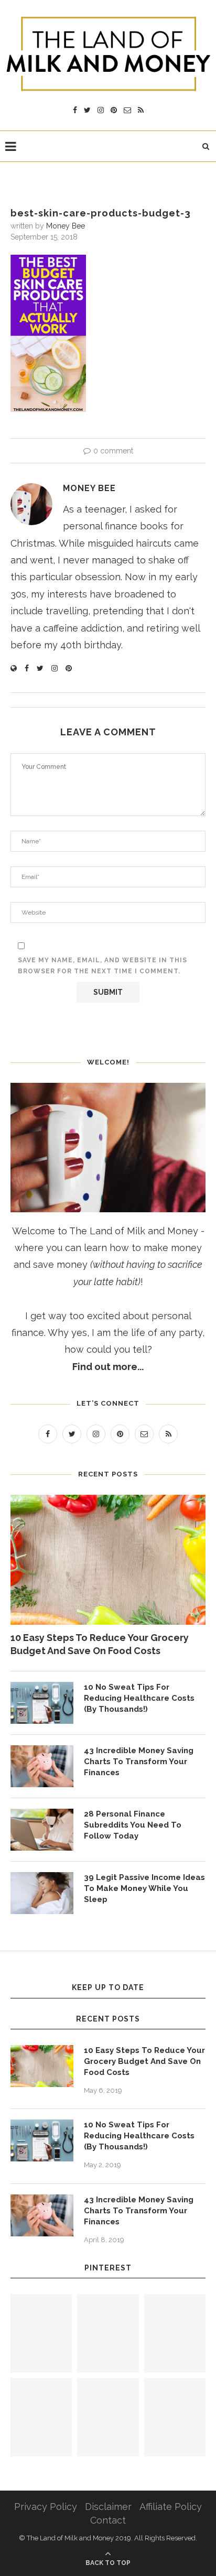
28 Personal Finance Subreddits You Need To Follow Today (133, 1825)
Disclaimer (108, 2507)
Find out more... (108, 1367)
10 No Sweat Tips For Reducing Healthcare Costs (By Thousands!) (139, 1698)
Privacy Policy (46, 2507)
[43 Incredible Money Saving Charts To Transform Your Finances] (42, 1766)
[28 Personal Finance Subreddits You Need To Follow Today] (42, 1830)
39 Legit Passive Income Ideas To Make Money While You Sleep (144, 1888)
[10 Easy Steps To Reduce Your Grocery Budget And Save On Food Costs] (108, 1560)
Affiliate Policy (171, 2507)
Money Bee (66, 226)
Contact (108, 2520)
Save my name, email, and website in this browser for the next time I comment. (102, 966)
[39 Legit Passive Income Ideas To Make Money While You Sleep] (42, 1893)
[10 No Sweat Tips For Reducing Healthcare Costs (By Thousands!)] (42, 1703)
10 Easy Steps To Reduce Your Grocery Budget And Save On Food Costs (100, 1644)
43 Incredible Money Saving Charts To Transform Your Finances (139, 1762)
